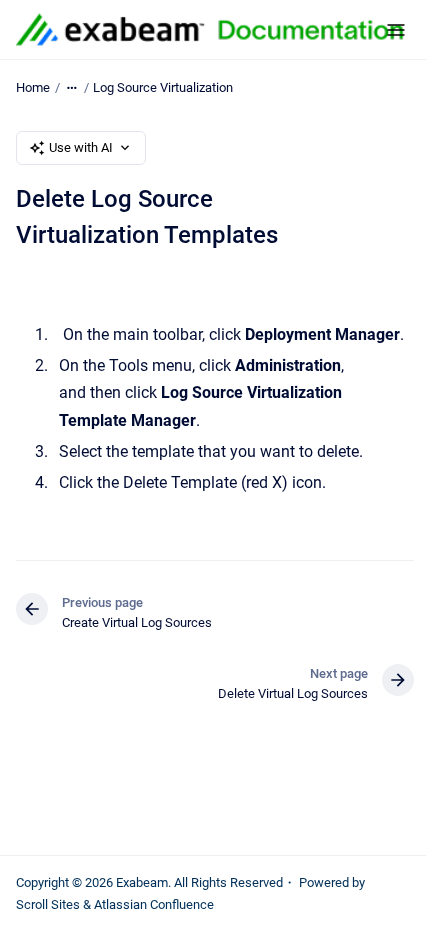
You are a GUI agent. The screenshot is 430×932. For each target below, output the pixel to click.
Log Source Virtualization (163, 87)
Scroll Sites (48, 904)
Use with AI (81, 147)
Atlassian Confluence (154, 904)
